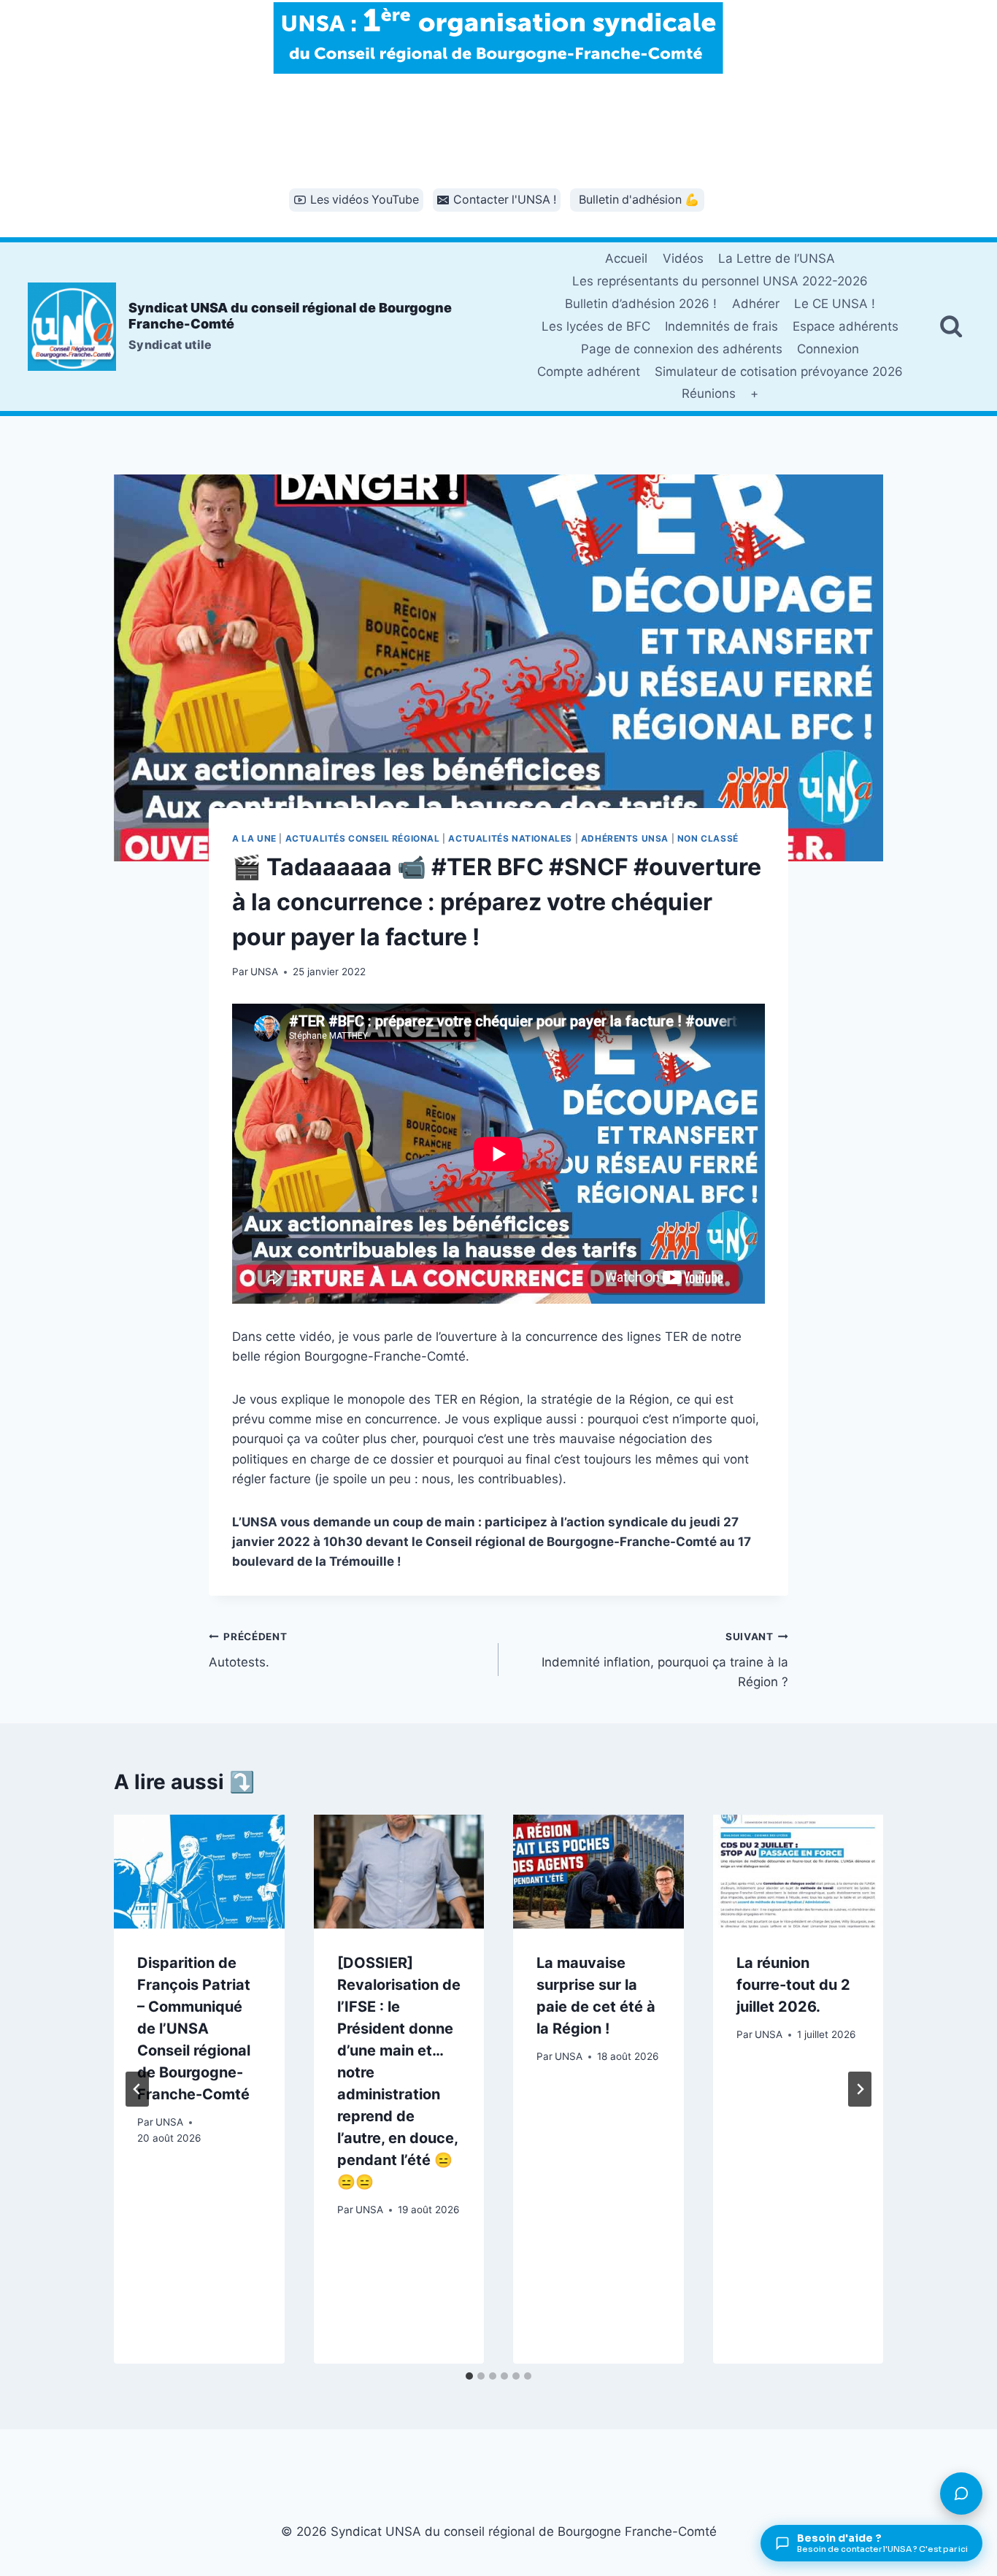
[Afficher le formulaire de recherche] (951, 326)
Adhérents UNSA (625, 838)
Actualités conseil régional (363, 838)
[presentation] (199, 1872)
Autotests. (248, 1650)
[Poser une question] (961, 2494)
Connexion (828, 349)
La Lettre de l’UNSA (777, 258)
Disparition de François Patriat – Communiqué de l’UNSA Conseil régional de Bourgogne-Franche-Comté (194, 2029)
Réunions (709, 393)
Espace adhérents (846, 326)
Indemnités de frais (721, 326)
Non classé (708, 838)
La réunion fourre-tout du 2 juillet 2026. (793, 1985)
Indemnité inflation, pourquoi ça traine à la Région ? (665, 1660)
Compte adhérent (589, 372)
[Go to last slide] (137, 2089)
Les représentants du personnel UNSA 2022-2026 (720, 281)
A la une (254, 838)
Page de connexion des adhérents (682, 349)
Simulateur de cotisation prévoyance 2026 (779, 372)
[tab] (469, 2376)
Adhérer (756, 304)
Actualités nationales (510, 838)
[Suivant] (860, 2089)
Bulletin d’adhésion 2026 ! (641, 304)
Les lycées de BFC (596, 326)
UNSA (264, 972)
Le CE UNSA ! (835, 304)
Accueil (626, 258)
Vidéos (683, 258)
